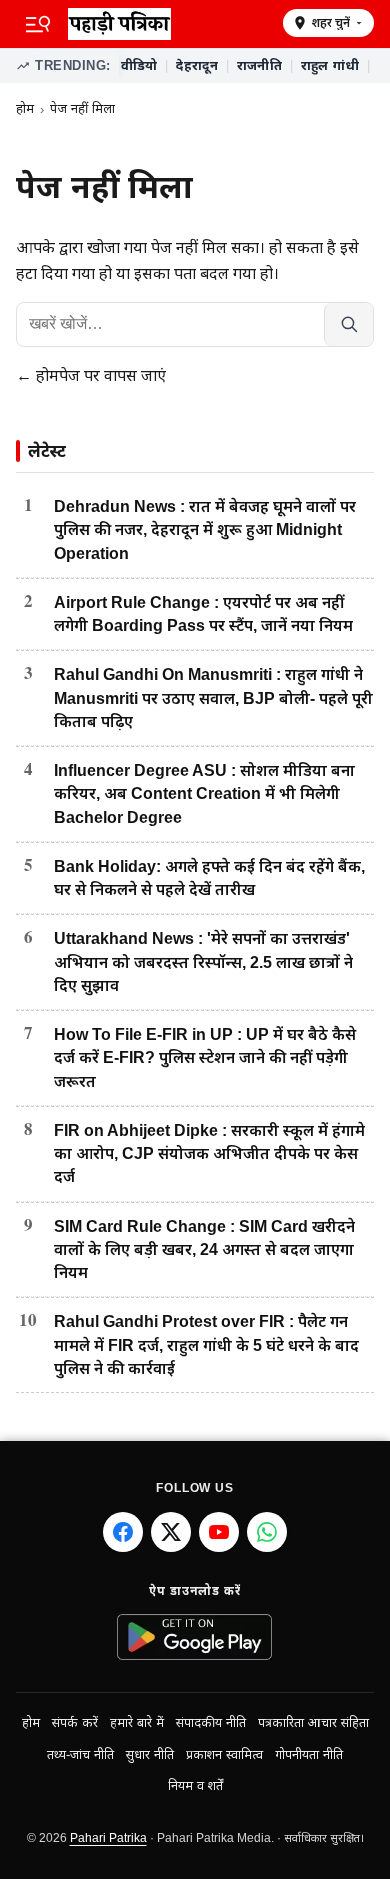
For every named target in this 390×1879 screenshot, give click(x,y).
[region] (246, 66)
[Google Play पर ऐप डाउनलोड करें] (195, 1637)
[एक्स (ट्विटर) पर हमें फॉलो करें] (171, 1532)
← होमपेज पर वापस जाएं (91, 375)
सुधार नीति (150, 1755)
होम (25, 108)
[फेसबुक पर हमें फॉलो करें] (123, 1532)
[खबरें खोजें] (348, 324)
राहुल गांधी (330, 65)
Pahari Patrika (108, 1838)
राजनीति (259, 65)
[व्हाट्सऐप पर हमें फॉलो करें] (267, 1532)
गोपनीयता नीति (309, 1755)
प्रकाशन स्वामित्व (224, 1755)
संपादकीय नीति (211, 1723)
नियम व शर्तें (195, 1786)
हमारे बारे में (137, 1723)
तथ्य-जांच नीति (80, 1755)
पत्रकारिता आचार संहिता (313, 1723)
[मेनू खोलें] (38, 24)
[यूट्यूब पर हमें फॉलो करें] (219, 1532)
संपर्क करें (75, 1723)
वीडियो (139, 65)
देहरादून (196, 65)
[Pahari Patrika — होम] (168, 24)
